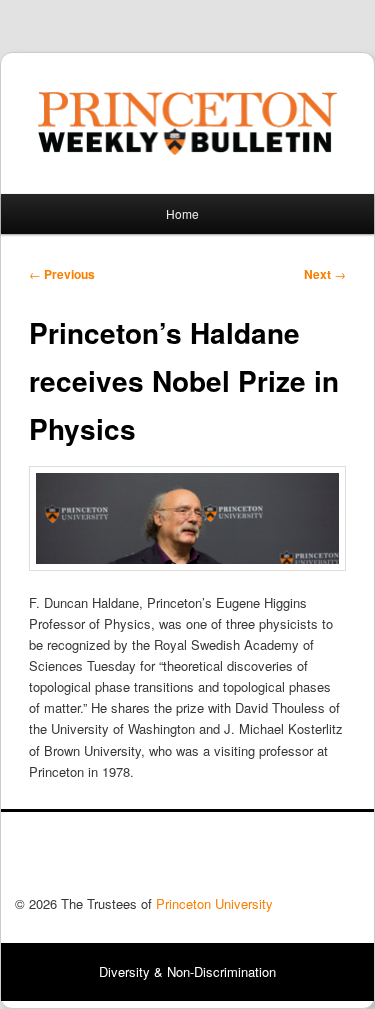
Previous (62, 274)
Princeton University (286, 859)
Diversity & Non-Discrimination (187, 971)
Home (182, 213)
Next (325, 274)
